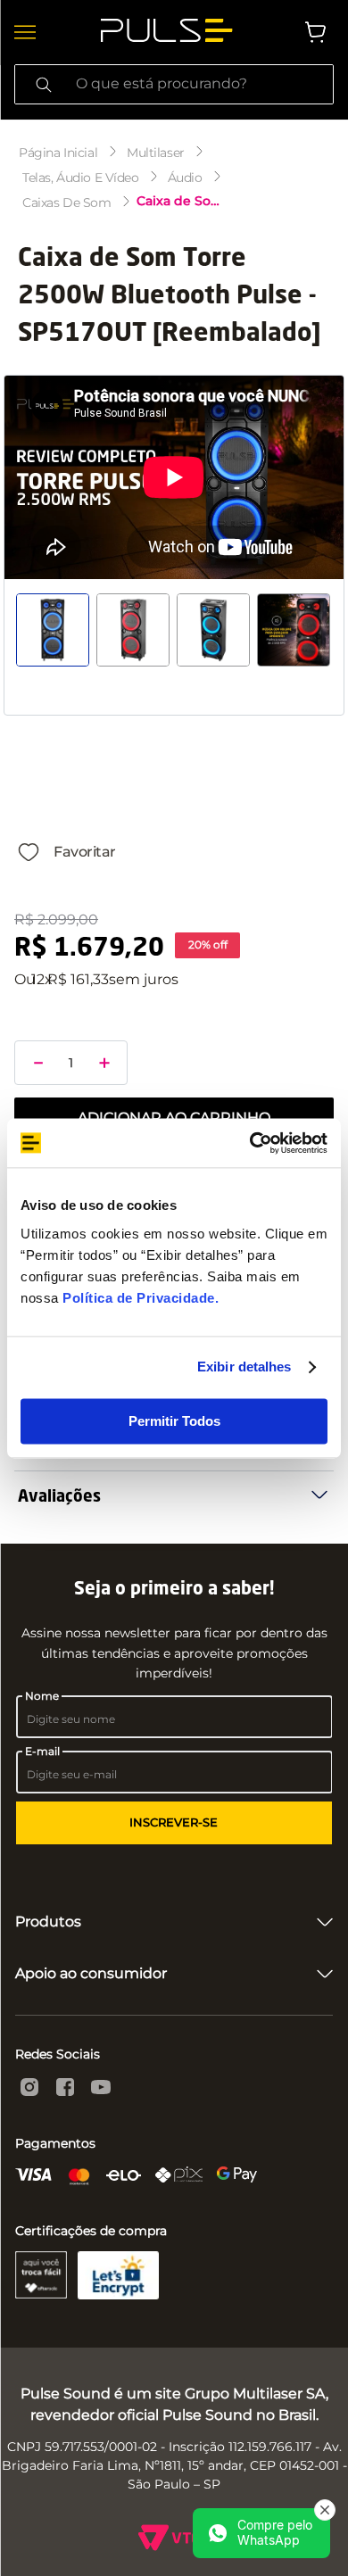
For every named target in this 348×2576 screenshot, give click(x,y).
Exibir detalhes (244, 1367)
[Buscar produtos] (44, 84)
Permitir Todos (174, 1421)
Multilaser (156, 153)
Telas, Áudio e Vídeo (81, 178)
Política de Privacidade (139, 1298)
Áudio (185, 178)
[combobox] (174, 84)
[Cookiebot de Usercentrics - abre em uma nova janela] (250, 1143)
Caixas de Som (67, 203)
